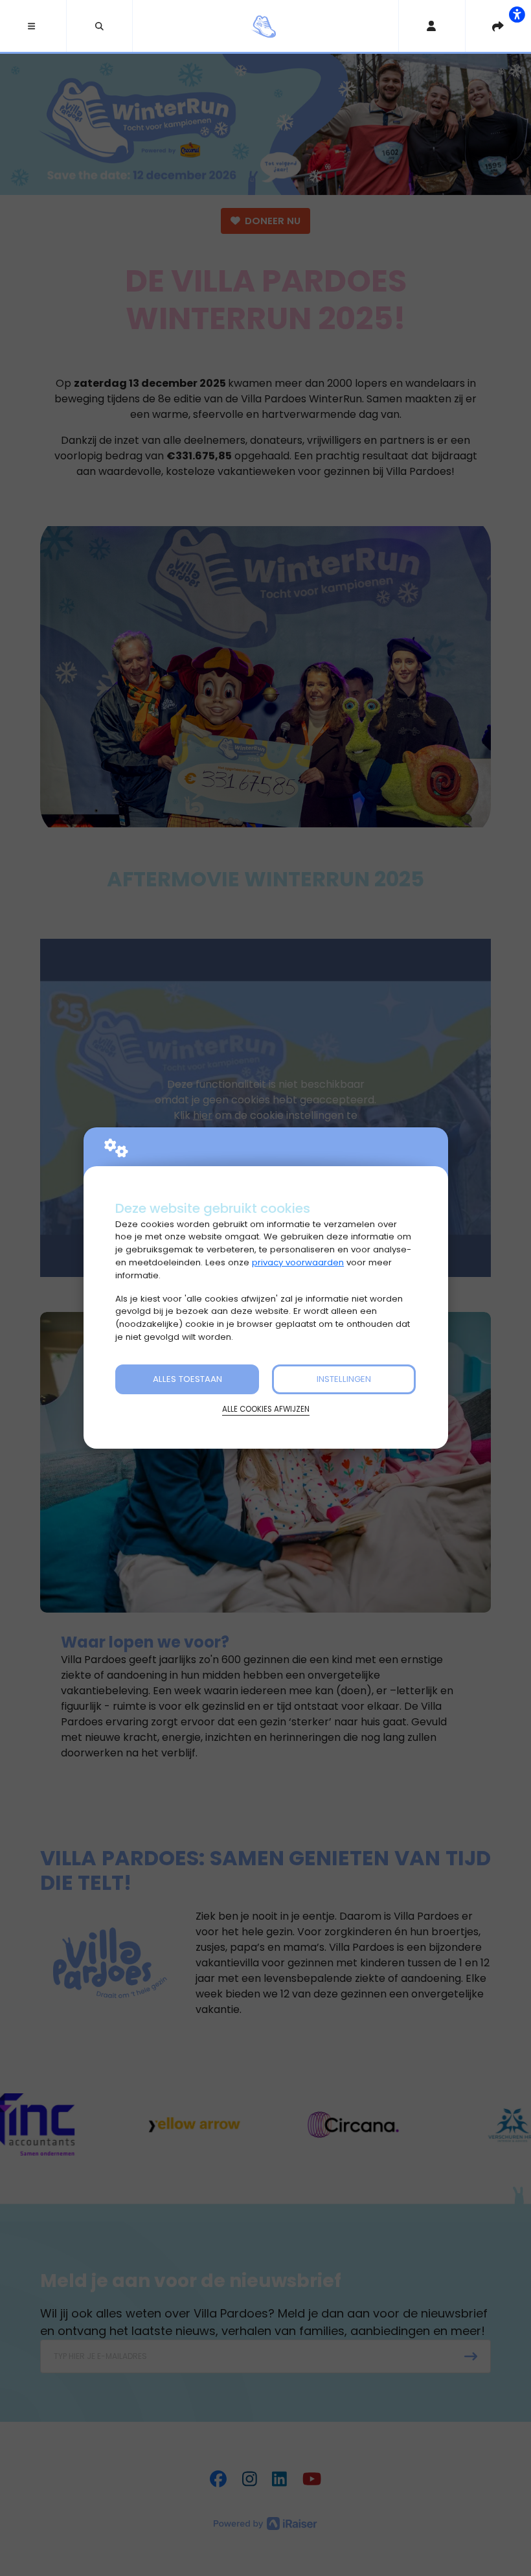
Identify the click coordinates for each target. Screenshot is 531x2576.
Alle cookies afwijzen (266, 1409)
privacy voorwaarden (298, 1262)
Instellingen (344, 1379)
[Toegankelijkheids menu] (517, 14)
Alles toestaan (187, 1379)
